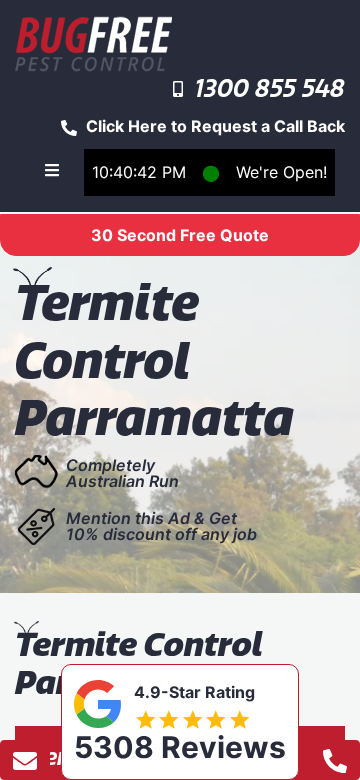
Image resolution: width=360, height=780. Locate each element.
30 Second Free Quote (180, 235)
